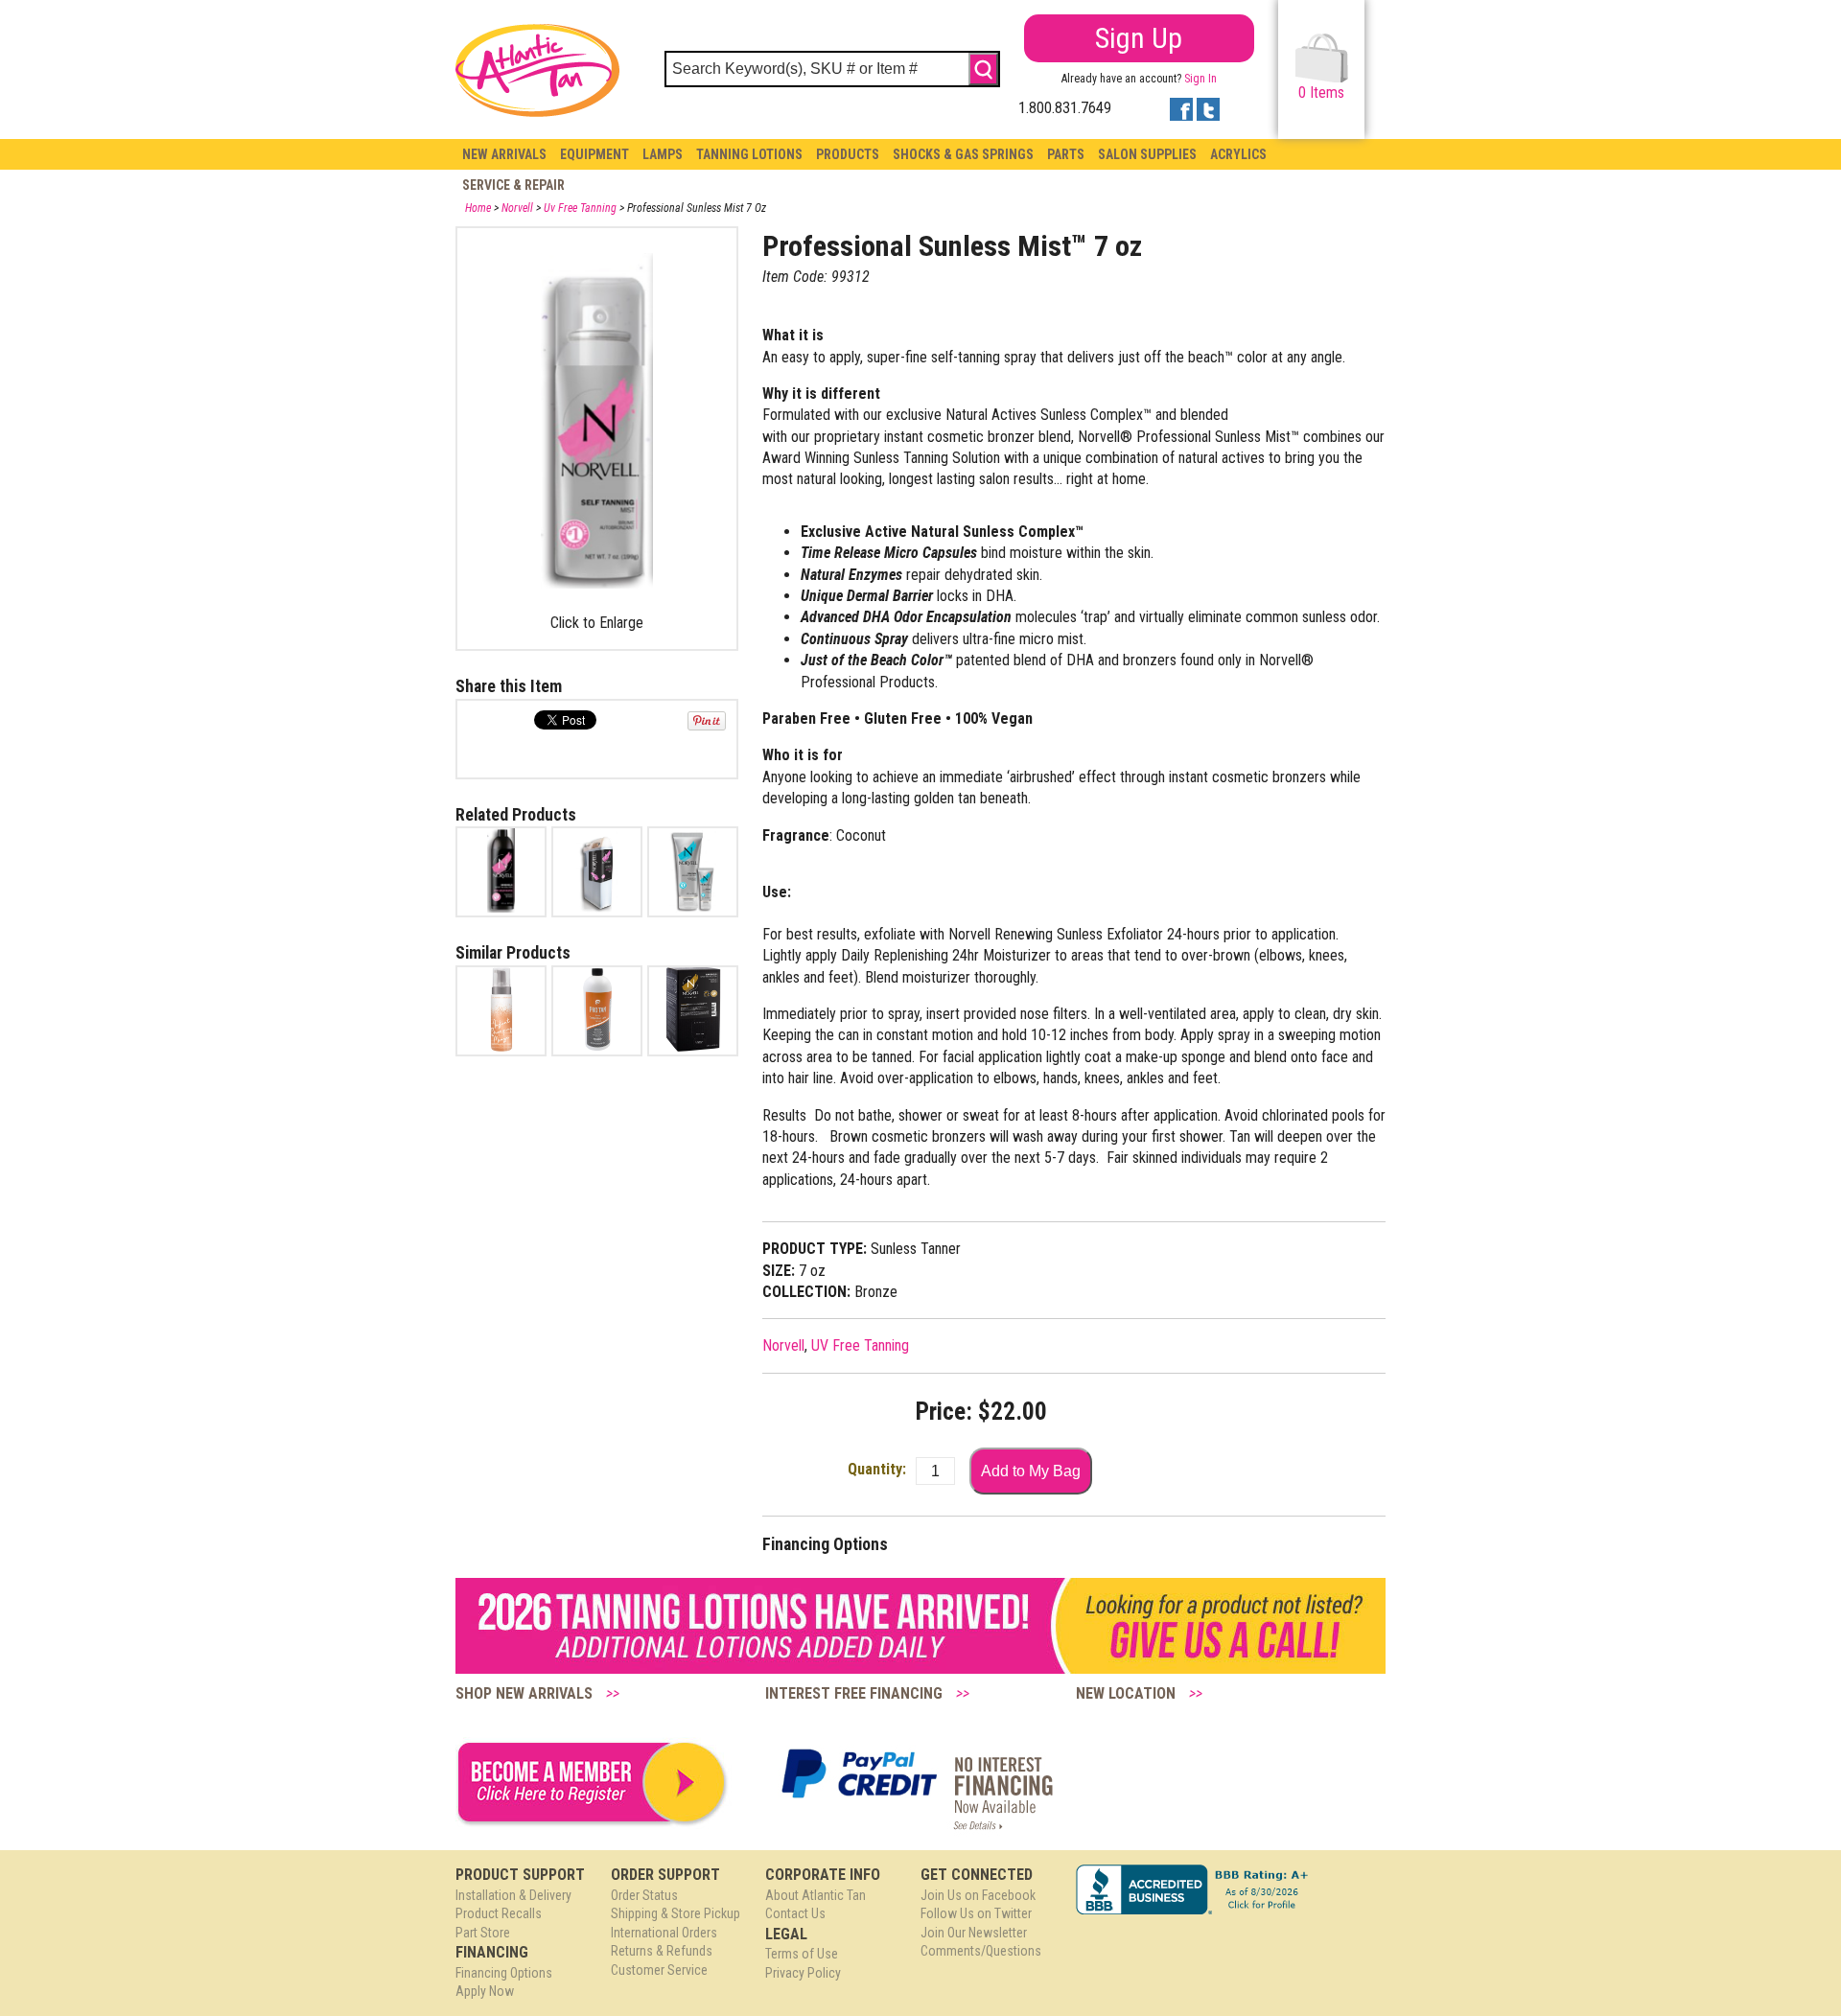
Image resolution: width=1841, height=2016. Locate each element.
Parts (1066, 154)
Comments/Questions (981, 1951)
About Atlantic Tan (816, 1895)
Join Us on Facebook (978, 1895)
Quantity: (877, 1469)
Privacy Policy (803, 1973)
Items (1321, 93)
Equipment (594, 154)
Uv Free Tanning (580, 208)
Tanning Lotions (749, 154)
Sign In (1200, 79)
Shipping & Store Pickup (676, 1913)
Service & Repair (513, 185)
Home (478, 208)
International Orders (664, 1933)
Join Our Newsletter (974, 1933)
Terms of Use (802, 1954)
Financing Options (504, 1973)
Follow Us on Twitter (976, 1913)
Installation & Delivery (513, 1895)
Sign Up (1139, 38)
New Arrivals (504, 154)
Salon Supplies (1147, 154)
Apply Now (485, 1991)
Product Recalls (499, 1913)
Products (848, 154)
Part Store (483, 1933)
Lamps (663, 154)
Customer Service (659, 1970)
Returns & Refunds (662, 1951)
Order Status (644, 1895)
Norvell (517, 208)
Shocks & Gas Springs (963, 154)
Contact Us (795, 1913)
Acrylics (1238, 154)
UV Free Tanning (860, 1345)
